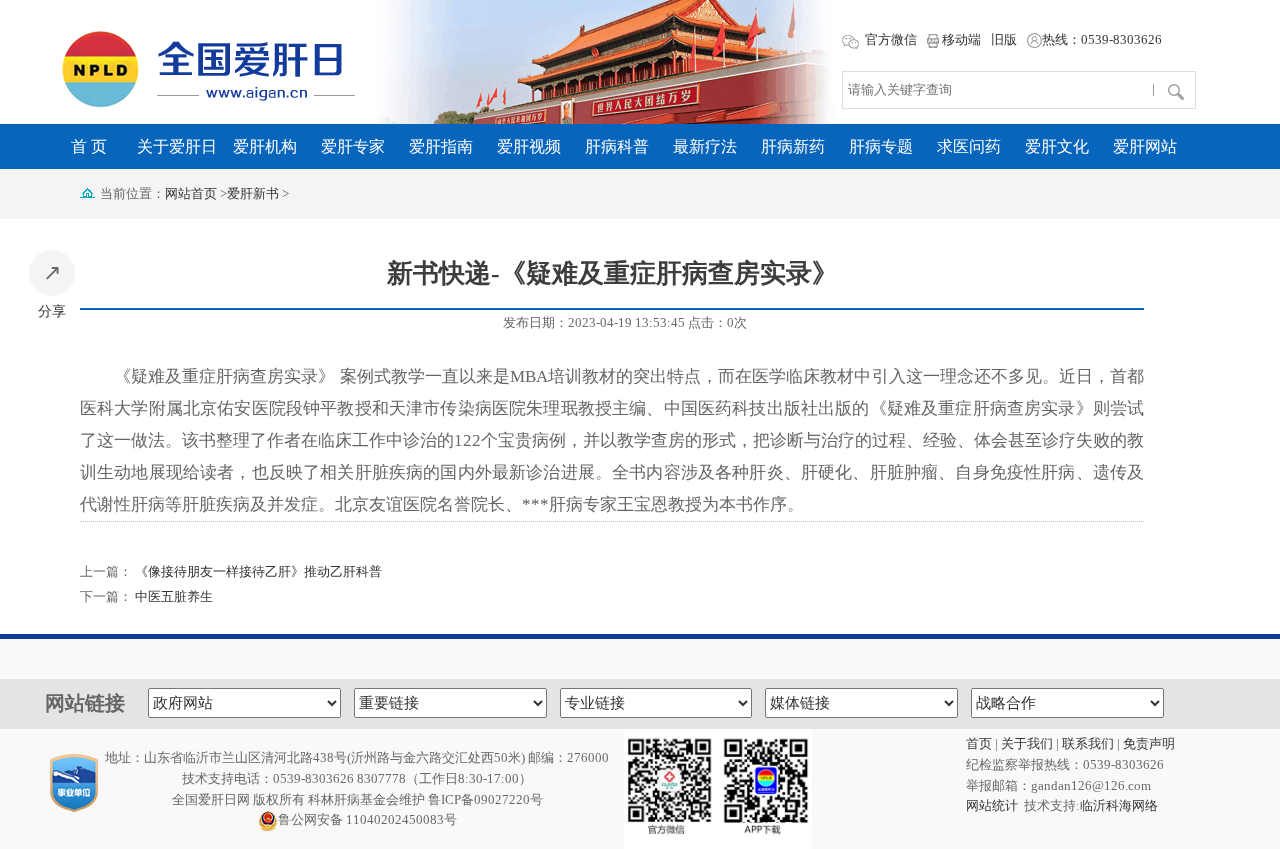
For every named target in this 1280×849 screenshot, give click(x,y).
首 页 (89, 146)
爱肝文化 (1057, 146)
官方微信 (889, 39)
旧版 (1004, 39)
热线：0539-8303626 (1102, 39)
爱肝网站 (1145, 146)
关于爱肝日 (177, 146)
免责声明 (1149, 743)
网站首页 (191, 193)
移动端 (960, 39)
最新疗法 (705, 146)
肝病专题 (881, 146)
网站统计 (992, 805)
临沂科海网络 (1119, 805)
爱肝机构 (265, 146)
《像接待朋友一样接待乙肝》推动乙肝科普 (258, 571)
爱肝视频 (529, 146)
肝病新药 (793, 146)
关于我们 (1027, 743)
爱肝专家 (353, 146)
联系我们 (1088, 743)
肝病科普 (617, 146)
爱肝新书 (253, 193)
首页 (979, 743)
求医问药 (969, 146)
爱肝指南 (441, 146)
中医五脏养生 (174, 596)
